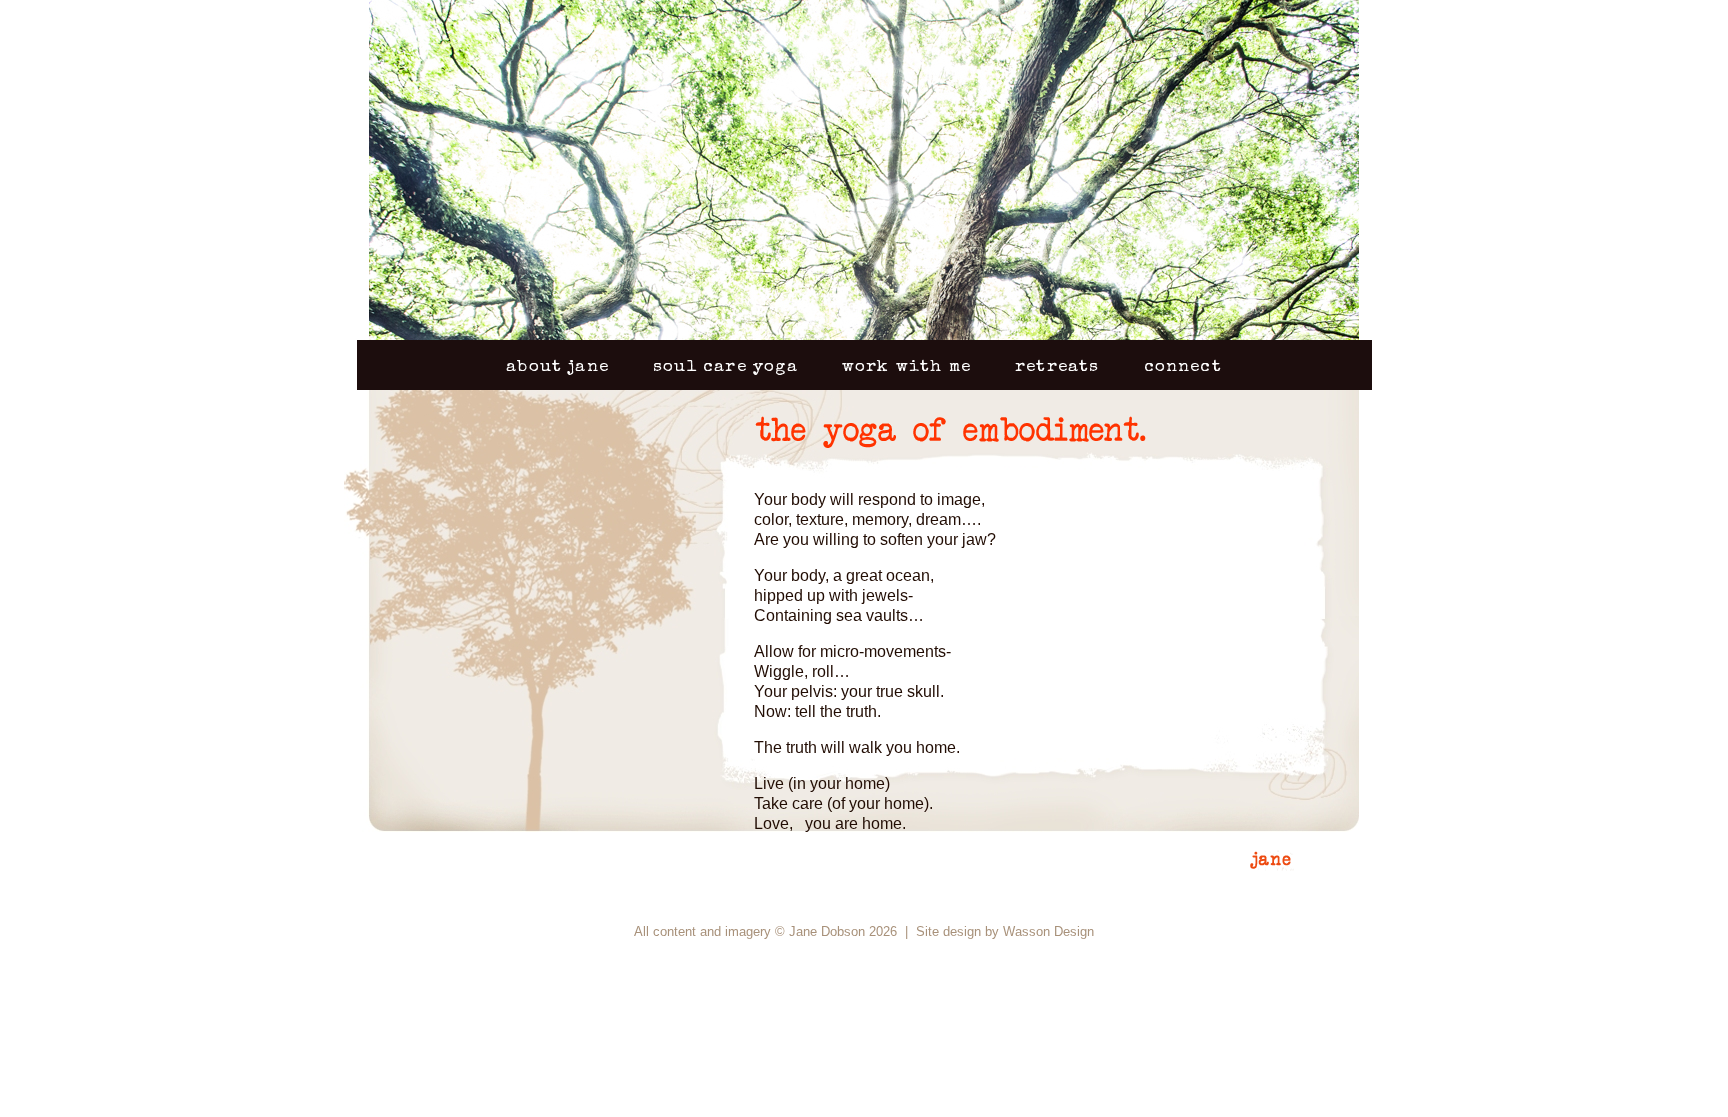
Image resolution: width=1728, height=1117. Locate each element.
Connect (1183, 367)
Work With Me (906, 367)
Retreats (1057, 367)
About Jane (557, 367)
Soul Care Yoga (725, 367)
